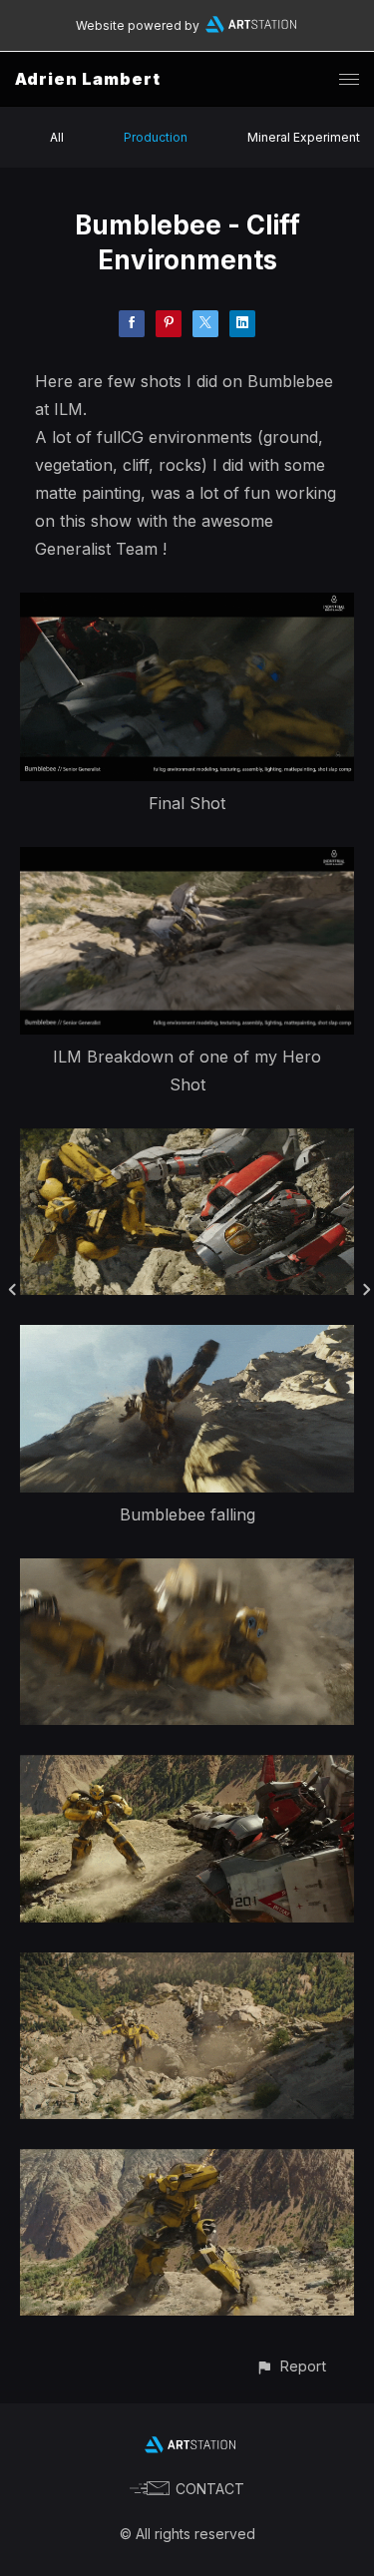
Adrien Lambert (88, 79)
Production (156, 137)
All (57, 137)
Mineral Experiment (304, 137)
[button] (291, 2366)
